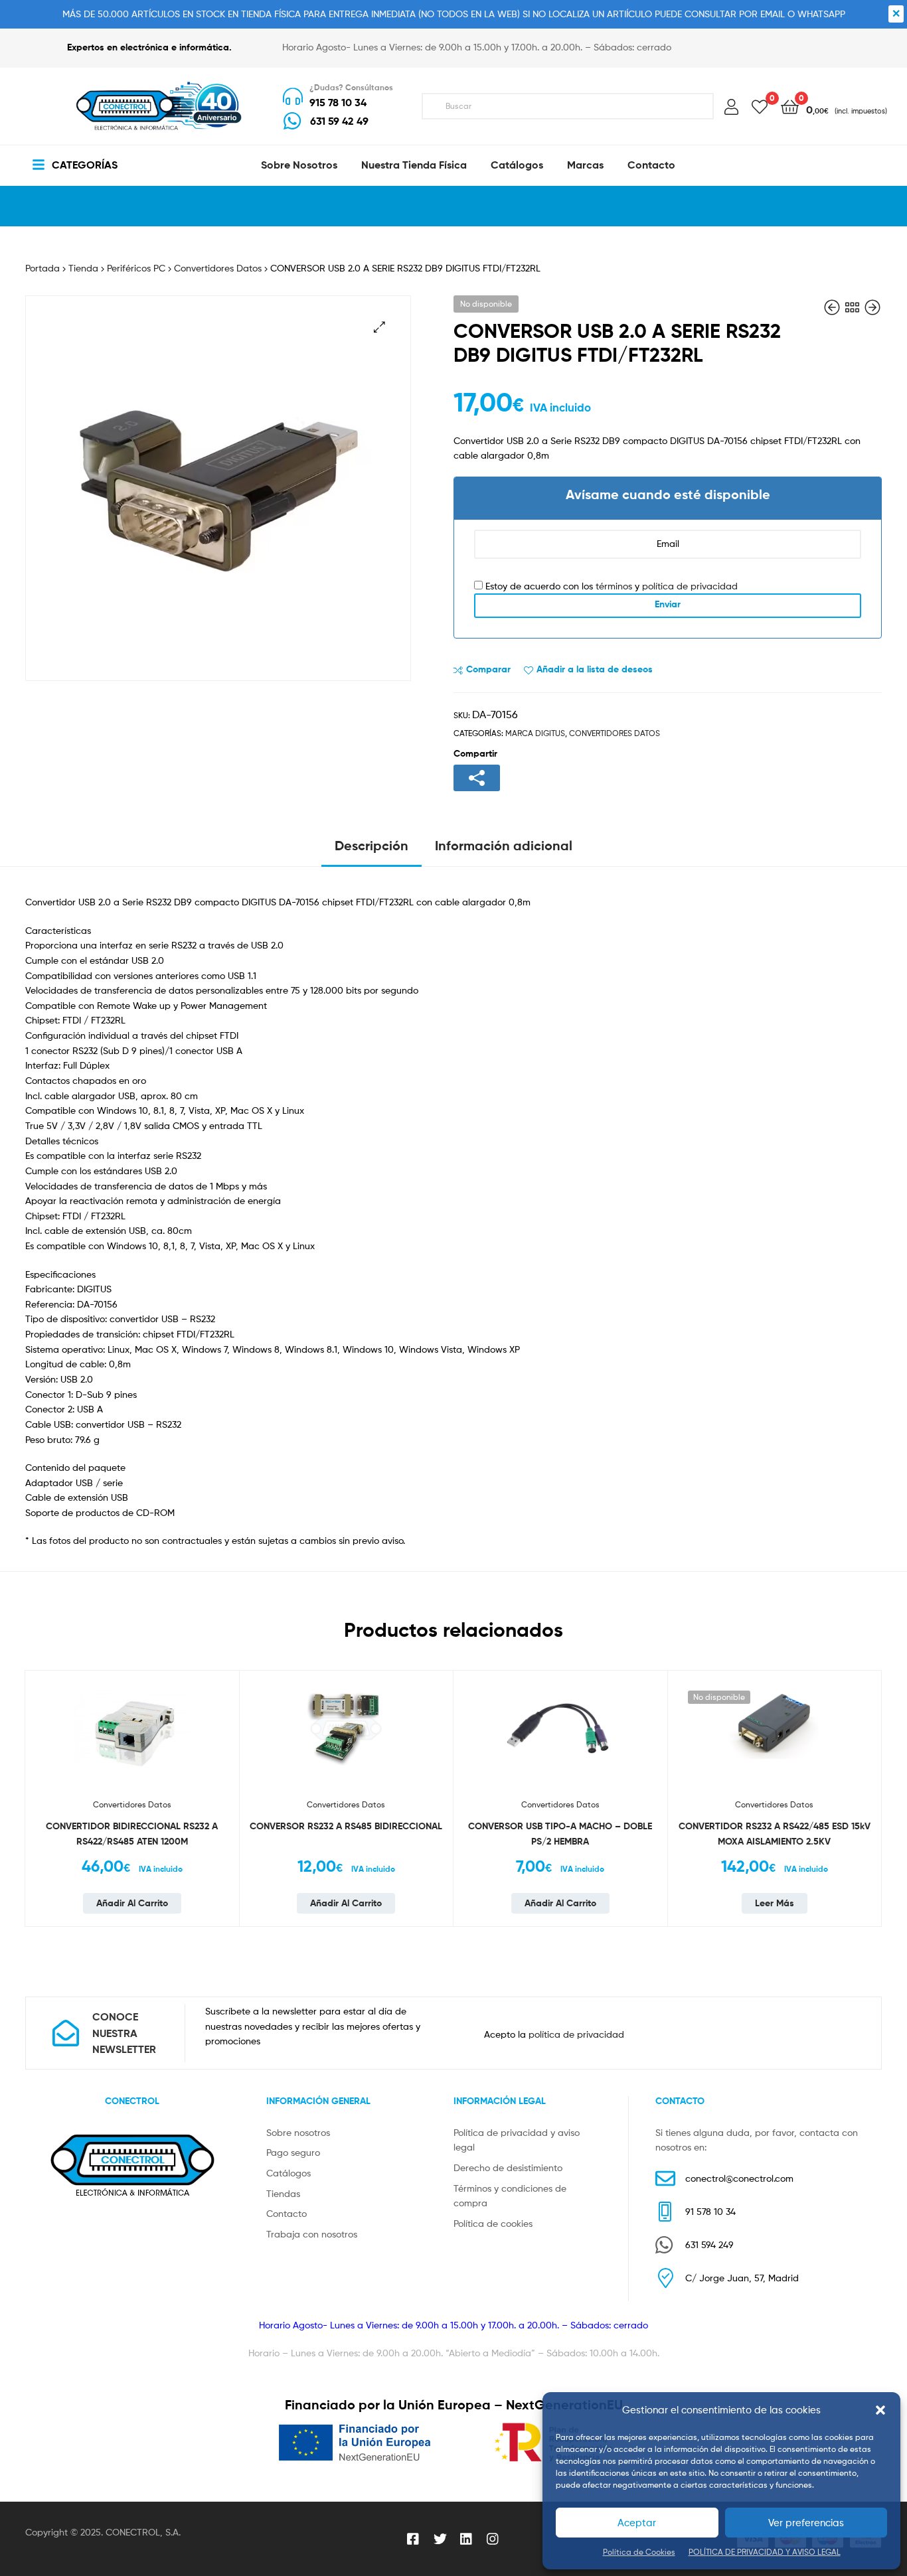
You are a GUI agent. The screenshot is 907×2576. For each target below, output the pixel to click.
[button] (880, 2410)
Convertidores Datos (218, 268)
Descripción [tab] (371, 845)
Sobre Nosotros (299, 165)
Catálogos (517, 165)
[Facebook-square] (414, 2539)
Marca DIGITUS (535, 733)
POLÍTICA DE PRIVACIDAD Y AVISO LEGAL (765, 2552)
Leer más (775, 1903)
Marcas (585, 165)
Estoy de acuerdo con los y (610, 586)
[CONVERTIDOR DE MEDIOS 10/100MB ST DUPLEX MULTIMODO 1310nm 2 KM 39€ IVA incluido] (872, 308)
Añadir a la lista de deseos (595, 669)
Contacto (651, 165)
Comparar (488, 669)
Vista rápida (222, 1768)
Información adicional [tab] (504, 845)
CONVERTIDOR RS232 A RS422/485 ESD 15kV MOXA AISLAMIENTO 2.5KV (775, 1834)
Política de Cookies (639, 2552)
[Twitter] (440, 2539)
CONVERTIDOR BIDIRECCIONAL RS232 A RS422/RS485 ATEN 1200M (132, 1834)
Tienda (83, 268)
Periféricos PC (136, 268)
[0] (760, 106)
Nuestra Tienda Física (414, 165)
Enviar (668, 604)
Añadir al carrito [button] (132, 1903)
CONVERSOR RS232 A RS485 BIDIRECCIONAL (346, 1826)
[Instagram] (493, 2539)
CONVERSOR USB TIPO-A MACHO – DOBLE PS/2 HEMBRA (560, 1834)
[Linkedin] (467, 2539)
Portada (42, 268)
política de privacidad (690, 586)
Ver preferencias (806, 2523)
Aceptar (637, 2523)
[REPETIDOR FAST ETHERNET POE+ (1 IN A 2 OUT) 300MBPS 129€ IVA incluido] (833, 308)
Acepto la (554, 2034)
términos (614, 586)
